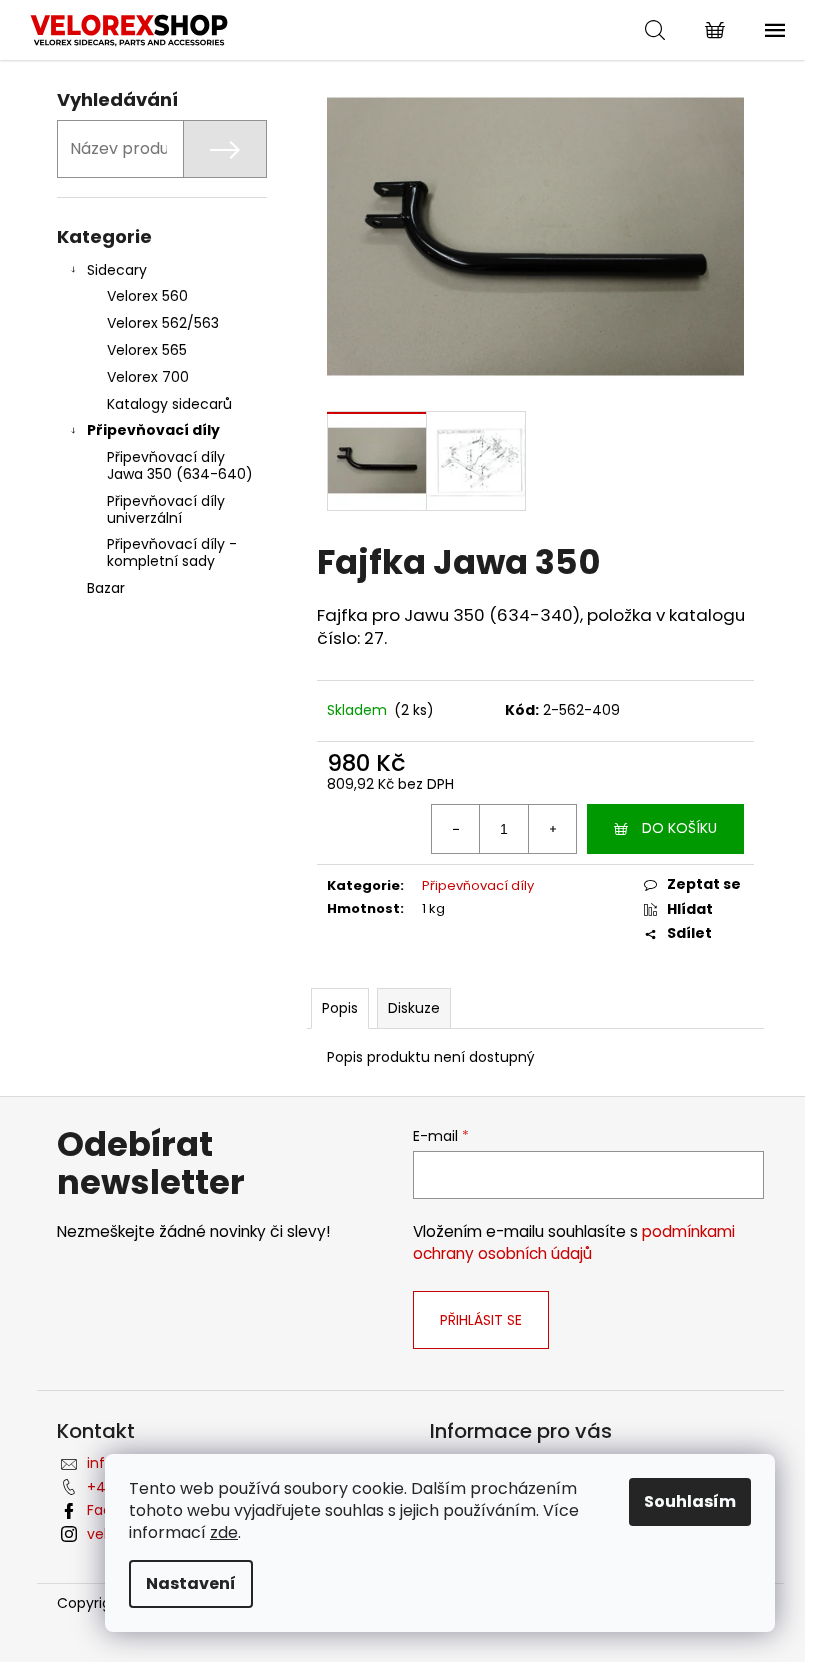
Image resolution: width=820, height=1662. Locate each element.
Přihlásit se (481, 1320)
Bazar (106, 588)
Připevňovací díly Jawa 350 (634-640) (180, 465)
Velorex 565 (147, 350)
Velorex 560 (147, 296)
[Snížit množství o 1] (456, 829)
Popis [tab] (340, 1008)
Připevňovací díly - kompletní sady (172, 552)
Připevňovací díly (153, 430)
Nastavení (191, 1583)
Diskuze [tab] (414, 1008)
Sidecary (117, 270)
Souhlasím (690, 1501)
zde (224, 1532)
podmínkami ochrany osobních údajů (574, 1242)
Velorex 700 (148, 377)
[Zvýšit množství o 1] (552, 829)
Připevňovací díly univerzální (166, 509)
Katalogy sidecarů (169, 404)
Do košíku (679, 828)
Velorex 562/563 (163, 323)
